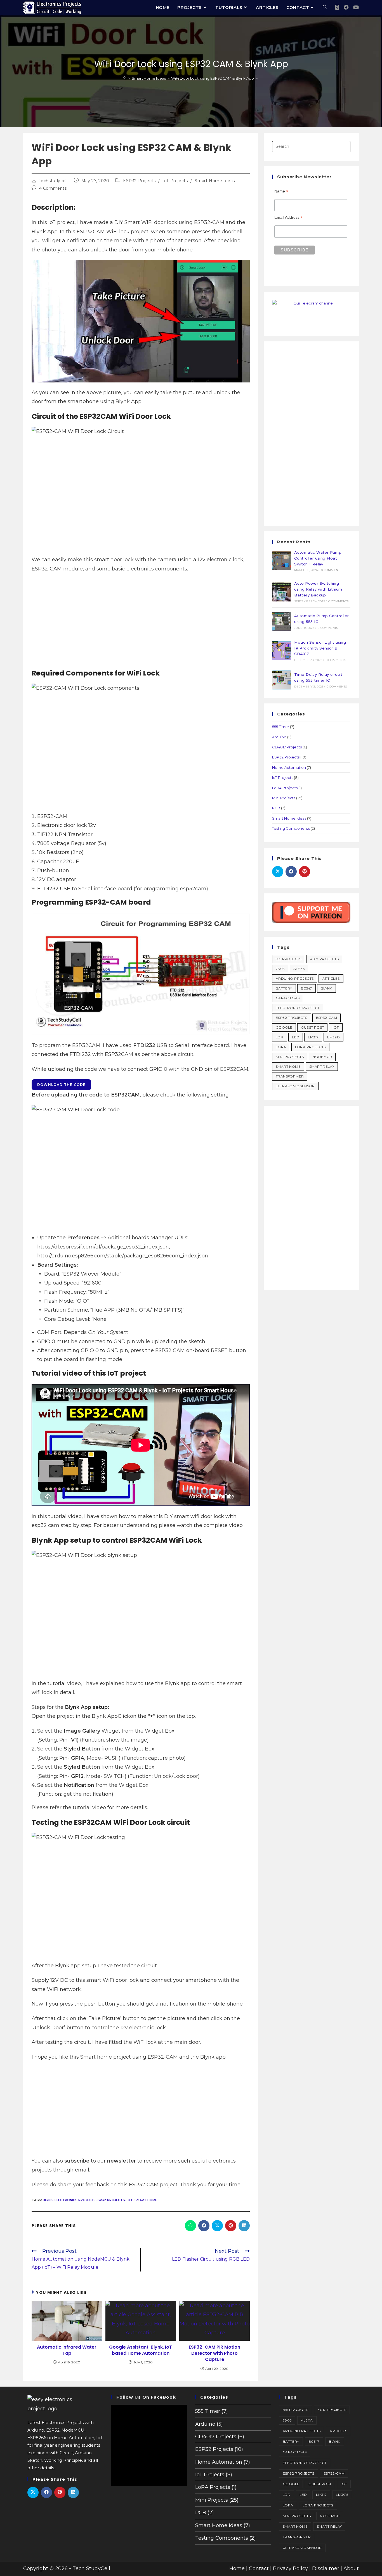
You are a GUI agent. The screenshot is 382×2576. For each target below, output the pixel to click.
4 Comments (53, 188)
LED (296, 1037)
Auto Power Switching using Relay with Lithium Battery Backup (318, 589)
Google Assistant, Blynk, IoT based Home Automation (141, 2350)
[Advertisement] (141, 624)
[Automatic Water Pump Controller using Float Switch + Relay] (282, 561)
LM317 (313, 1037)
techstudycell (53, 181)
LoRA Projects (285, 788)
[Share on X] (217, 2226)
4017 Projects (324, 959)
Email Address (289, 217)
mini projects (290, 1057)
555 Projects (289, 959)
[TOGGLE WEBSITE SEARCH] (325, 8)
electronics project (74, 2200)
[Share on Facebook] (204, 2226)
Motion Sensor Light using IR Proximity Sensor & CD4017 (320, 648)
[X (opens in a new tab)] (337, 8)
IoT (130, 2200)
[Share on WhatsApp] (190, 2226)
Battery (284, 988)
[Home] (125, 78)
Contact (259, 2568)
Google (284, 1027)
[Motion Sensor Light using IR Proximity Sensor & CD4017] (282, 651)
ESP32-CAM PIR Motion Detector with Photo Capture (214, 2353)
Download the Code (61, 1085)
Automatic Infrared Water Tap (67, 2350)
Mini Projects (284, 798)
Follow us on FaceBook (146, 2397)
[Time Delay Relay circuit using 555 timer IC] (282, 680)
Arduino (279, 737)
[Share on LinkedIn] (244, 2226)
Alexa (299, 969)
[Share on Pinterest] (231, 2226)
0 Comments (331, 570)
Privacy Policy (290, 2568)
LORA (281, 1047)
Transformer (290, 1076)
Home (237, 2568)
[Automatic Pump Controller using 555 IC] (282, 621)
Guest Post (312, 1027)
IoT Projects (175, 181)
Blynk (48, 2200)
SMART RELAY (322, 1066)
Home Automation (289, 767)
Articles (331, 978)
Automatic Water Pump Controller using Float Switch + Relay (318, 558)
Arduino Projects (295, 978)
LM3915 (333, 1037)
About (351, 2568)
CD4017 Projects (287, 747)
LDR (280, 1037)
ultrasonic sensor (295, 1086)
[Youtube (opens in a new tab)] (356, 7)
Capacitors (288, 998)
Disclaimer (326, 2568)
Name (281, 191)
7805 (280, 969)
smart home (146, 2200)
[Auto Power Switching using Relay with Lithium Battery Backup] (282, 592)
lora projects (310, 1047)
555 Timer (281, 727)
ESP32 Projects (139, 181)
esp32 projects (110, 2200)
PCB (276, 808)
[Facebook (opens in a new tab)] (346, 7)
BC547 (306, 988)
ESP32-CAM (327, 1018)
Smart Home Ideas (215, 181)
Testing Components (291, 828)
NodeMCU (322, 1057)
